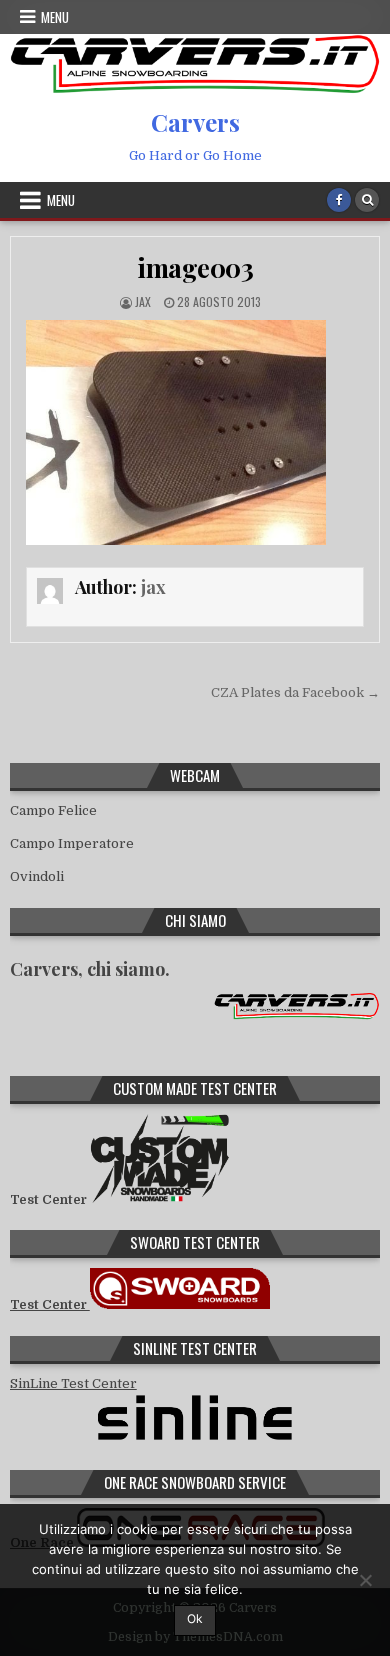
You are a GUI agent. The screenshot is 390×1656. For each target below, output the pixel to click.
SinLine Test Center (73, 1383)
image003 (195, 267)
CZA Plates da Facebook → (295, 692)
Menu (55, 17)
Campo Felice (53, 810)
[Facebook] (339, 200)
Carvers (195, 122)
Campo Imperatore (72, 843)
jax (143, 301)
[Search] (367, 200)
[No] (365, 1580)
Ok (195, 1618)
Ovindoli (37, 876)
